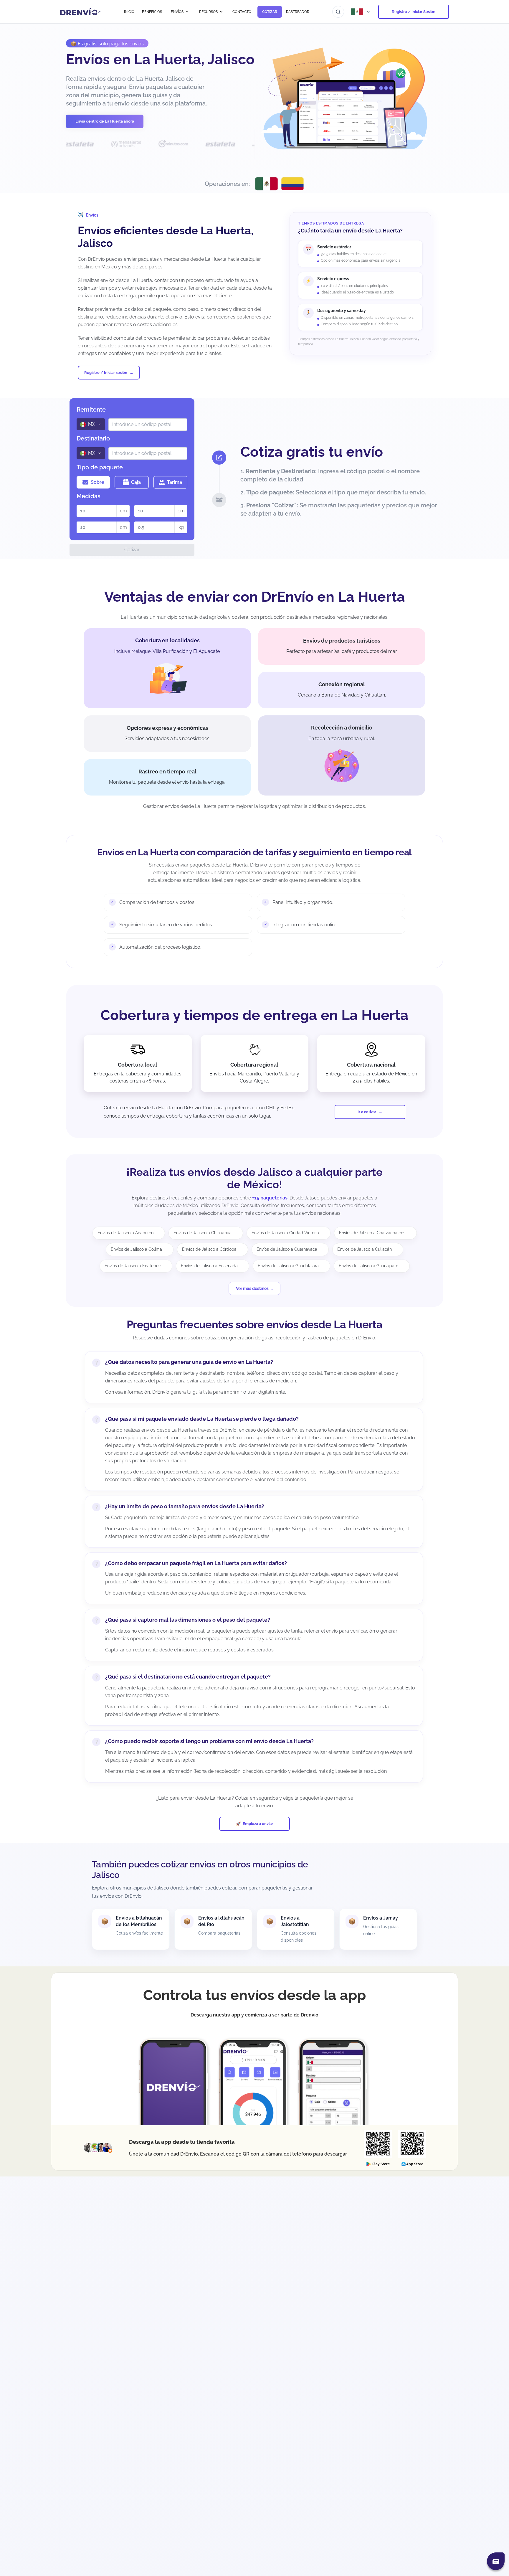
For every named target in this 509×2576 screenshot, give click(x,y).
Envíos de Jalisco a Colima (136, 1249)
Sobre (97, 482)
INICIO (129, 12)
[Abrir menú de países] (361, 12)
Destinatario (93, 438)
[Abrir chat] (496, 2561)
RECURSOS (208, 12)
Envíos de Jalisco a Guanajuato (368, 1266)
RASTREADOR (298, 12)
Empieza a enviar (258, 1824)
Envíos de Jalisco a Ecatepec (133, 1266)
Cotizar (132, 550)
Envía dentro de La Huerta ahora (105, 121)
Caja (136, 482)
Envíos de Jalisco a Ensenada (209, 1266)
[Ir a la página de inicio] (81, 12)
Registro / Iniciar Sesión (414, 12)
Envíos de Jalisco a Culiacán (365, 1249)
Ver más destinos (252, 1288)
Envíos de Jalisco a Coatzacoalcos (372, 1233)
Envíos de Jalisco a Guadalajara (288, 1266)
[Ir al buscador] (338, 12)
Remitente (91, 410)
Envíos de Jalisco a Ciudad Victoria (285, 1233)
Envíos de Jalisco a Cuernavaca (287, 1249)
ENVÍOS (177, 12)
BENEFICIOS (152, 12)
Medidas (89, 496)
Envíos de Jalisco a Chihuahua (203, 1233)
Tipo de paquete (100, 467)
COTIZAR (270, 12)
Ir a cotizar (367, 1112)
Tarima (175, 482)
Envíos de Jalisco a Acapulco (125, 1233)
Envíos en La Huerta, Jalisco (160, 59)
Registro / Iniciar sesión (106, 373)
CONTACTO (242, 12)
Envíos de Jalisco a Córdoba (209, 1249)
